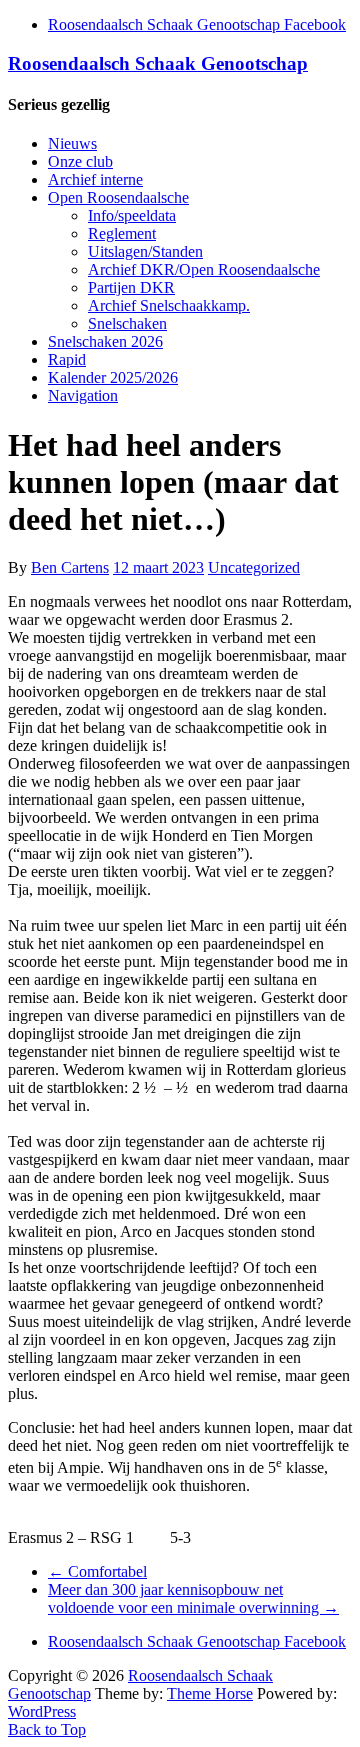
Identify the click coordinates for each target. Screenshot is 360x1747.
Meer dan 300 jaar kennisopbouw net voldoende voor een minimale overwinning (193, 1598)
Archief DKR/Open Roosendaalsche (204, 269)
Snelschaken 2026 (105, 341)
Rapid (67, 359)
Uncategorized (254, 567)
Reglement (122, 233)
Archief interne (95, 179)
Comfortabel (97, 1571)
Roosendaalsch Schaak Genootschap (158, 63)
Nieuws (72, 143)
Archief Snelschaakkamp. (169, 305)
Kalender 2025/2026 (113, 377)
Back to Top (47, 1729)
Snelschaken (127, 323)
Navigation (83, 395)
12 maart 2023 (158, 567)
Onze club (80, 161)
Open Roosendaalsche (118, 197)
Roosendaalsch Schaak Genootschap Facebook (197, 24)
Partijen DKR (131, 287)
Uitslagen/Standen (145, 251)
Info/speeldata (132, 215)
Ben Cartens (70, 567)
